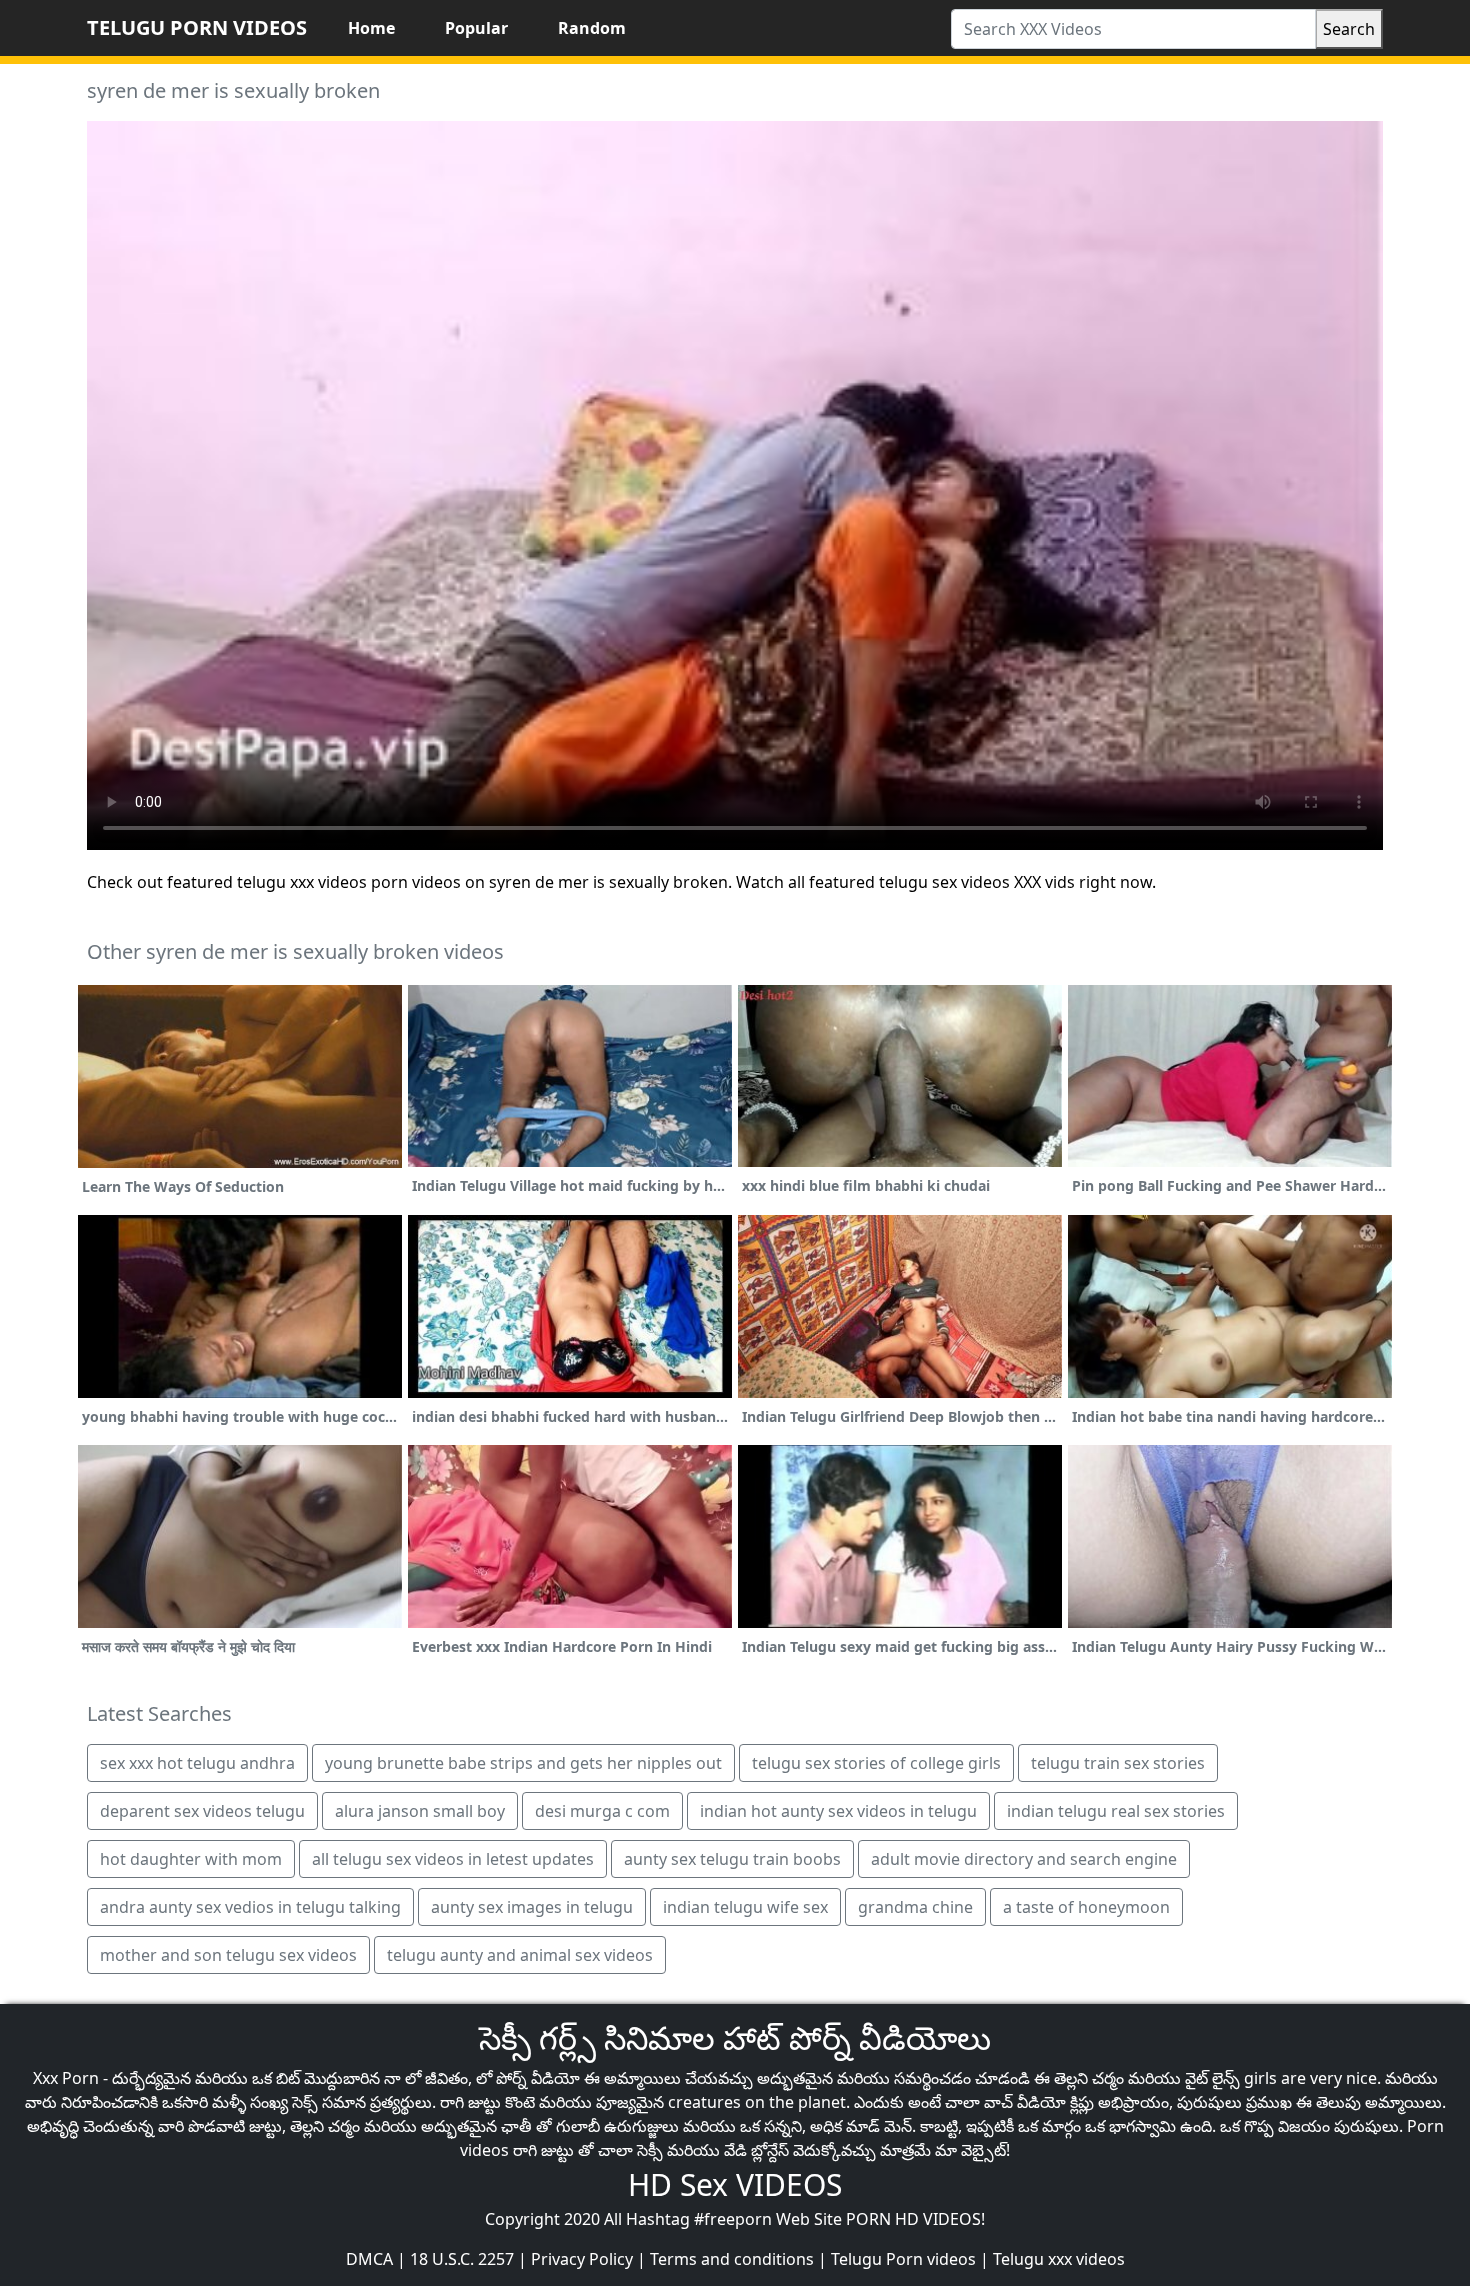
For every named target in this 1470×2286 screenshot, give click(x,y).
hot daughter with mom (191, 1859)
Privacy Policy (582, 2259)
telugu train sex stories (1118, 1763)
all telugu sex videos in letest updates (453, 1859)
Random (592, 28)
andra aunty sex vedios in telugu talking (250, 1907)
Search (1349, 29)
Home (371, 28)
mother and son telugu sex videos (228, 1955)
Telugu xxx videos (1059, 2259)
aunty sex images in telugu (532, 1907)
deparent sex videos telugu (202, 1811)
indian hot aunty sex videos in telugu (838, 1811)
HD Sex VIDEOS (735, 2184)
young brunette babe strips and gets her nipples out (523, 1763)
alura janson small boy (420, 1811)
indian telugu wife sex (745, 1907)
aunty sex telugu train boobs (732, 1859)
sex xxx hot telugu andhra (197, 1763)
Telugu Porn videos (903, 2259)
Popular (476, 28)
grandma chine (915, 1907)
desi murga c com (602, 1811)
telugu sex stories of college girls (876, 1763)
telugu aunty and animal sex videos (520, 1955)
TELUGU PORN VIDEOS (197, 27)
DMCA (369, 2259)
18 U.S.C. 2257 (462, 2259)
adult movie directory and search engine (1024, 1859)
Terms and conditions (732, 2259)
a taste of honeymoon (1086, 1907)
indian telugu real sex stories (1116, 1811)
